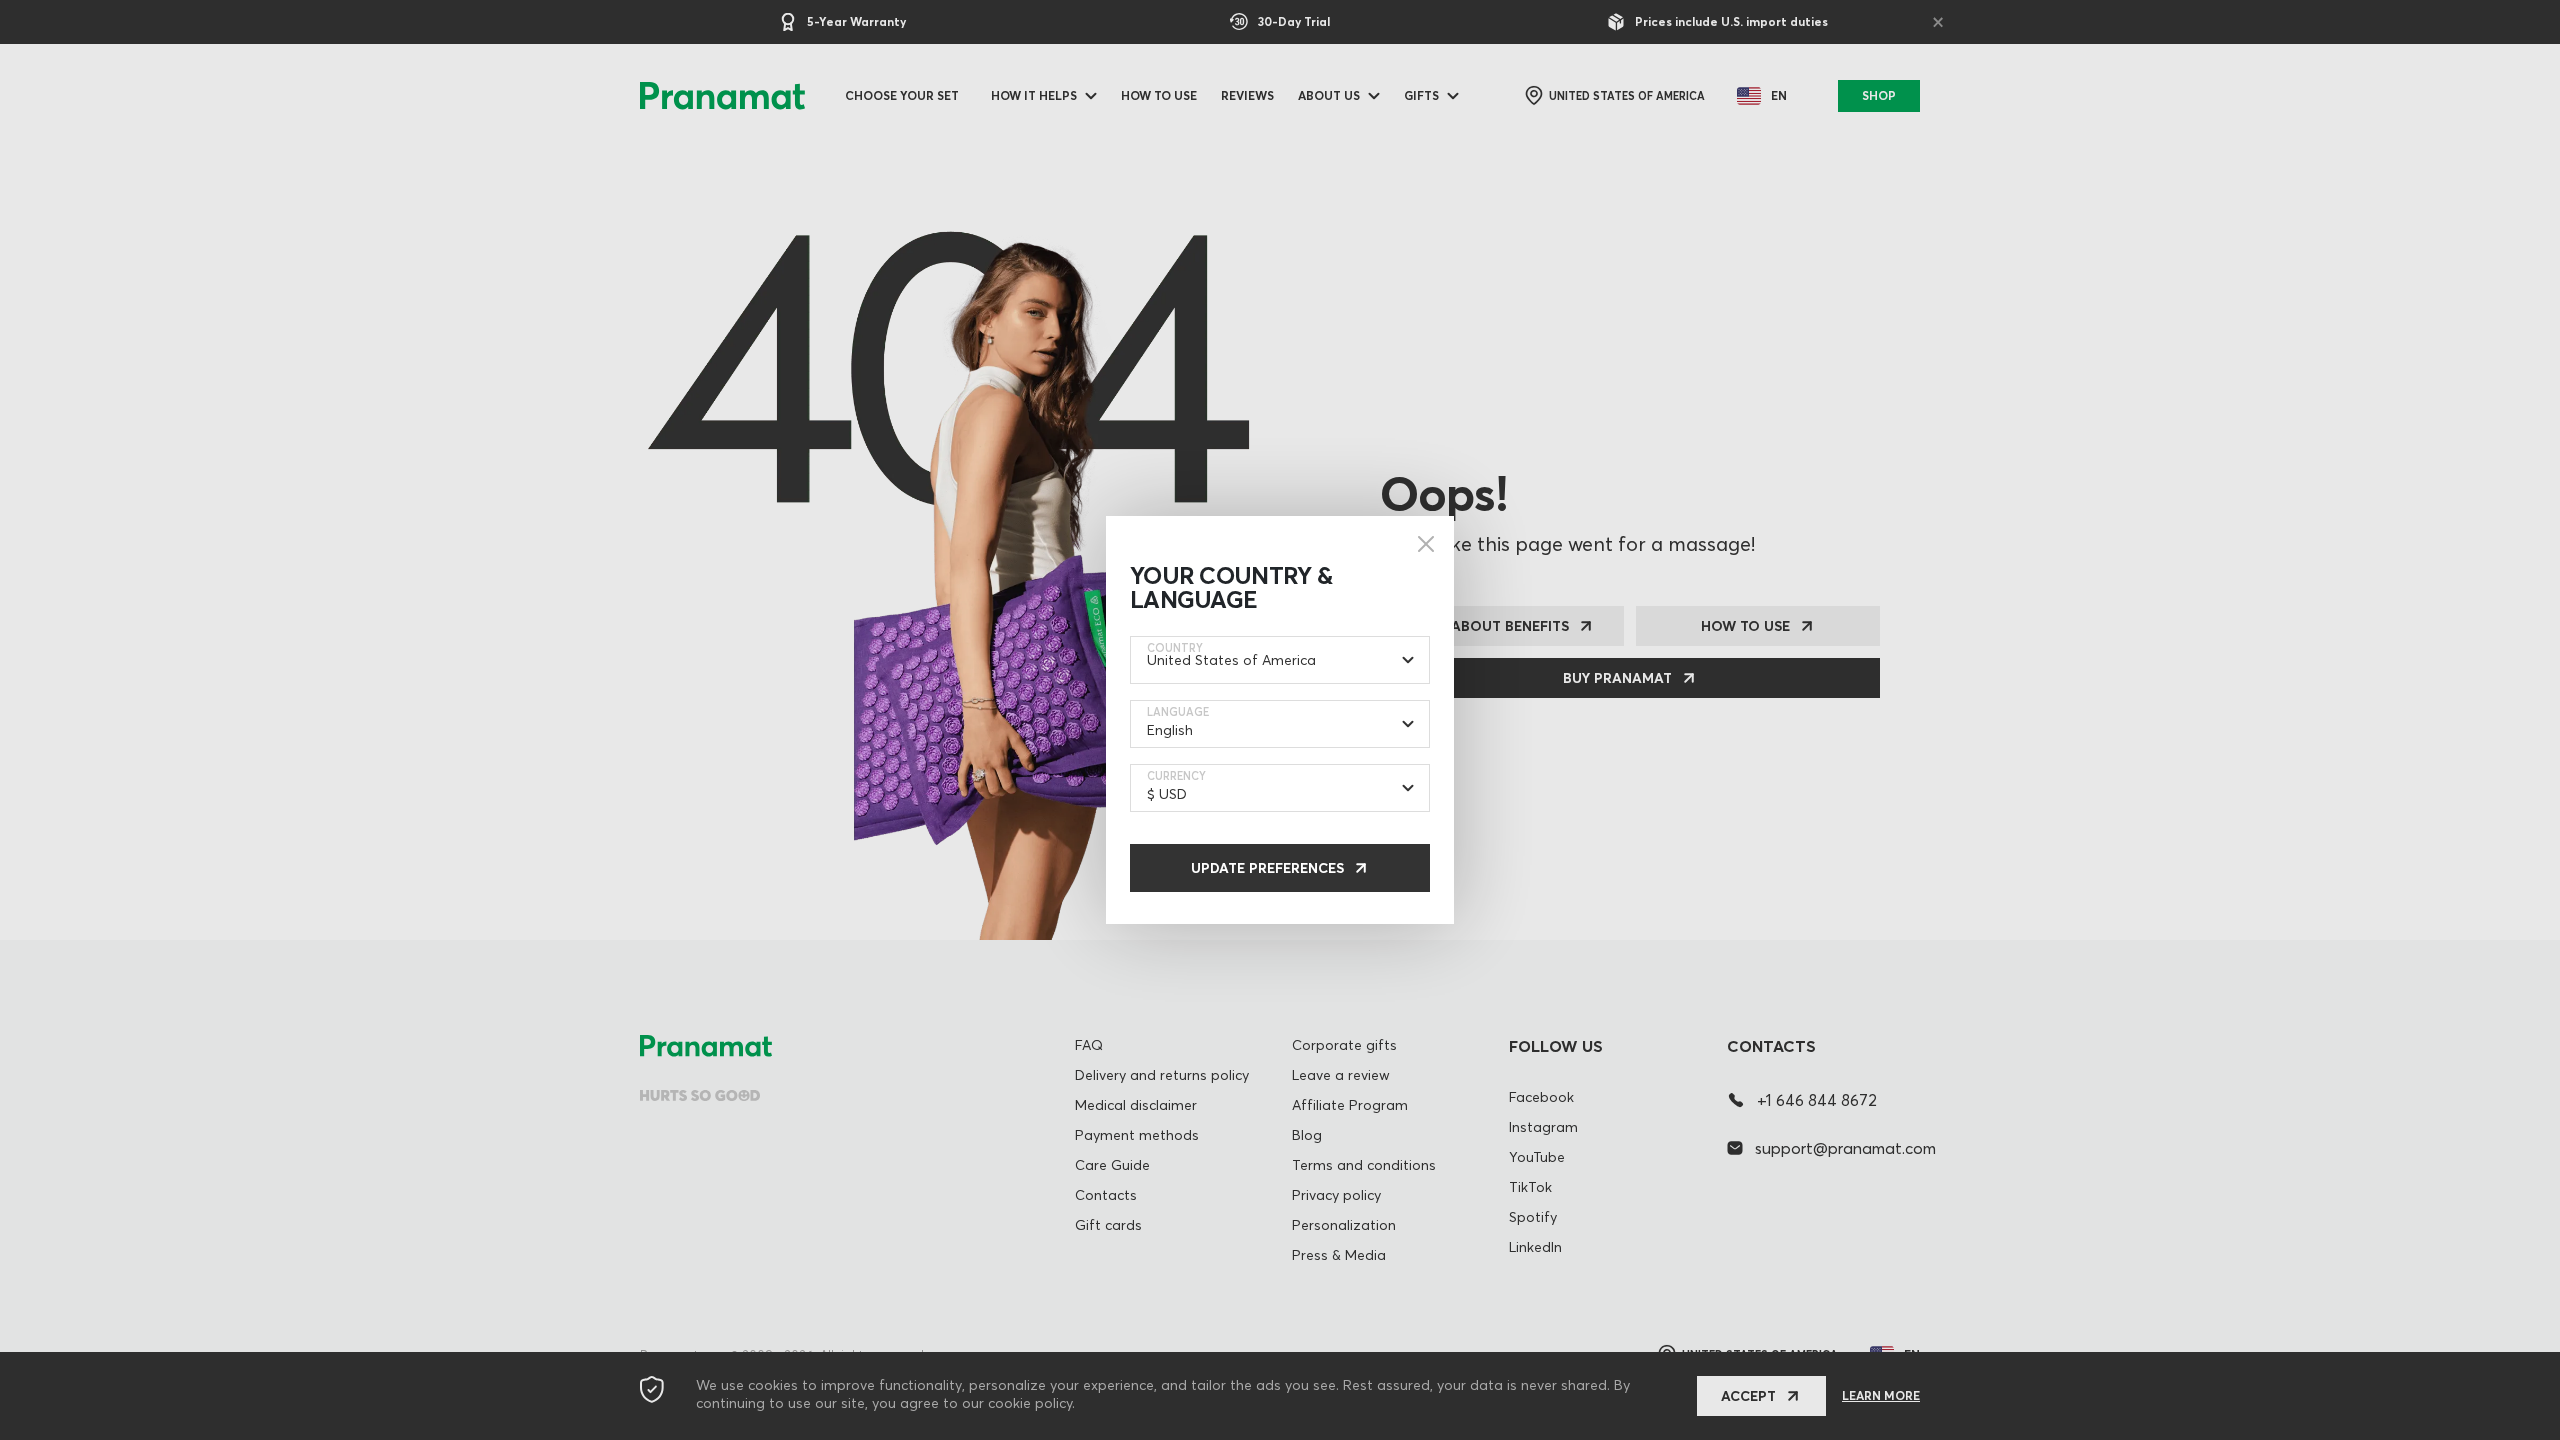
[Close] (1426, 544)
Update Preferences (1267, 868)
